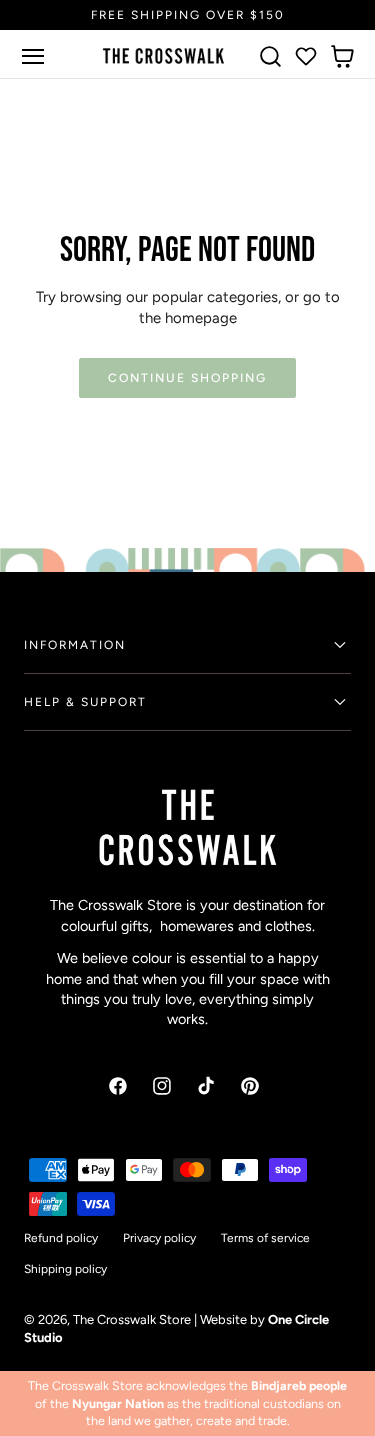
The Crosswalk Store (132, 1319)
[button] (33, 56)
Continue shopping (187, 377)
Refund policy (61, 1238)
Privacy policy (159, 1238)
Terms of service (265, 1238)
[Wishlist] (306, 56)
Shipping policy (65, 1269)
